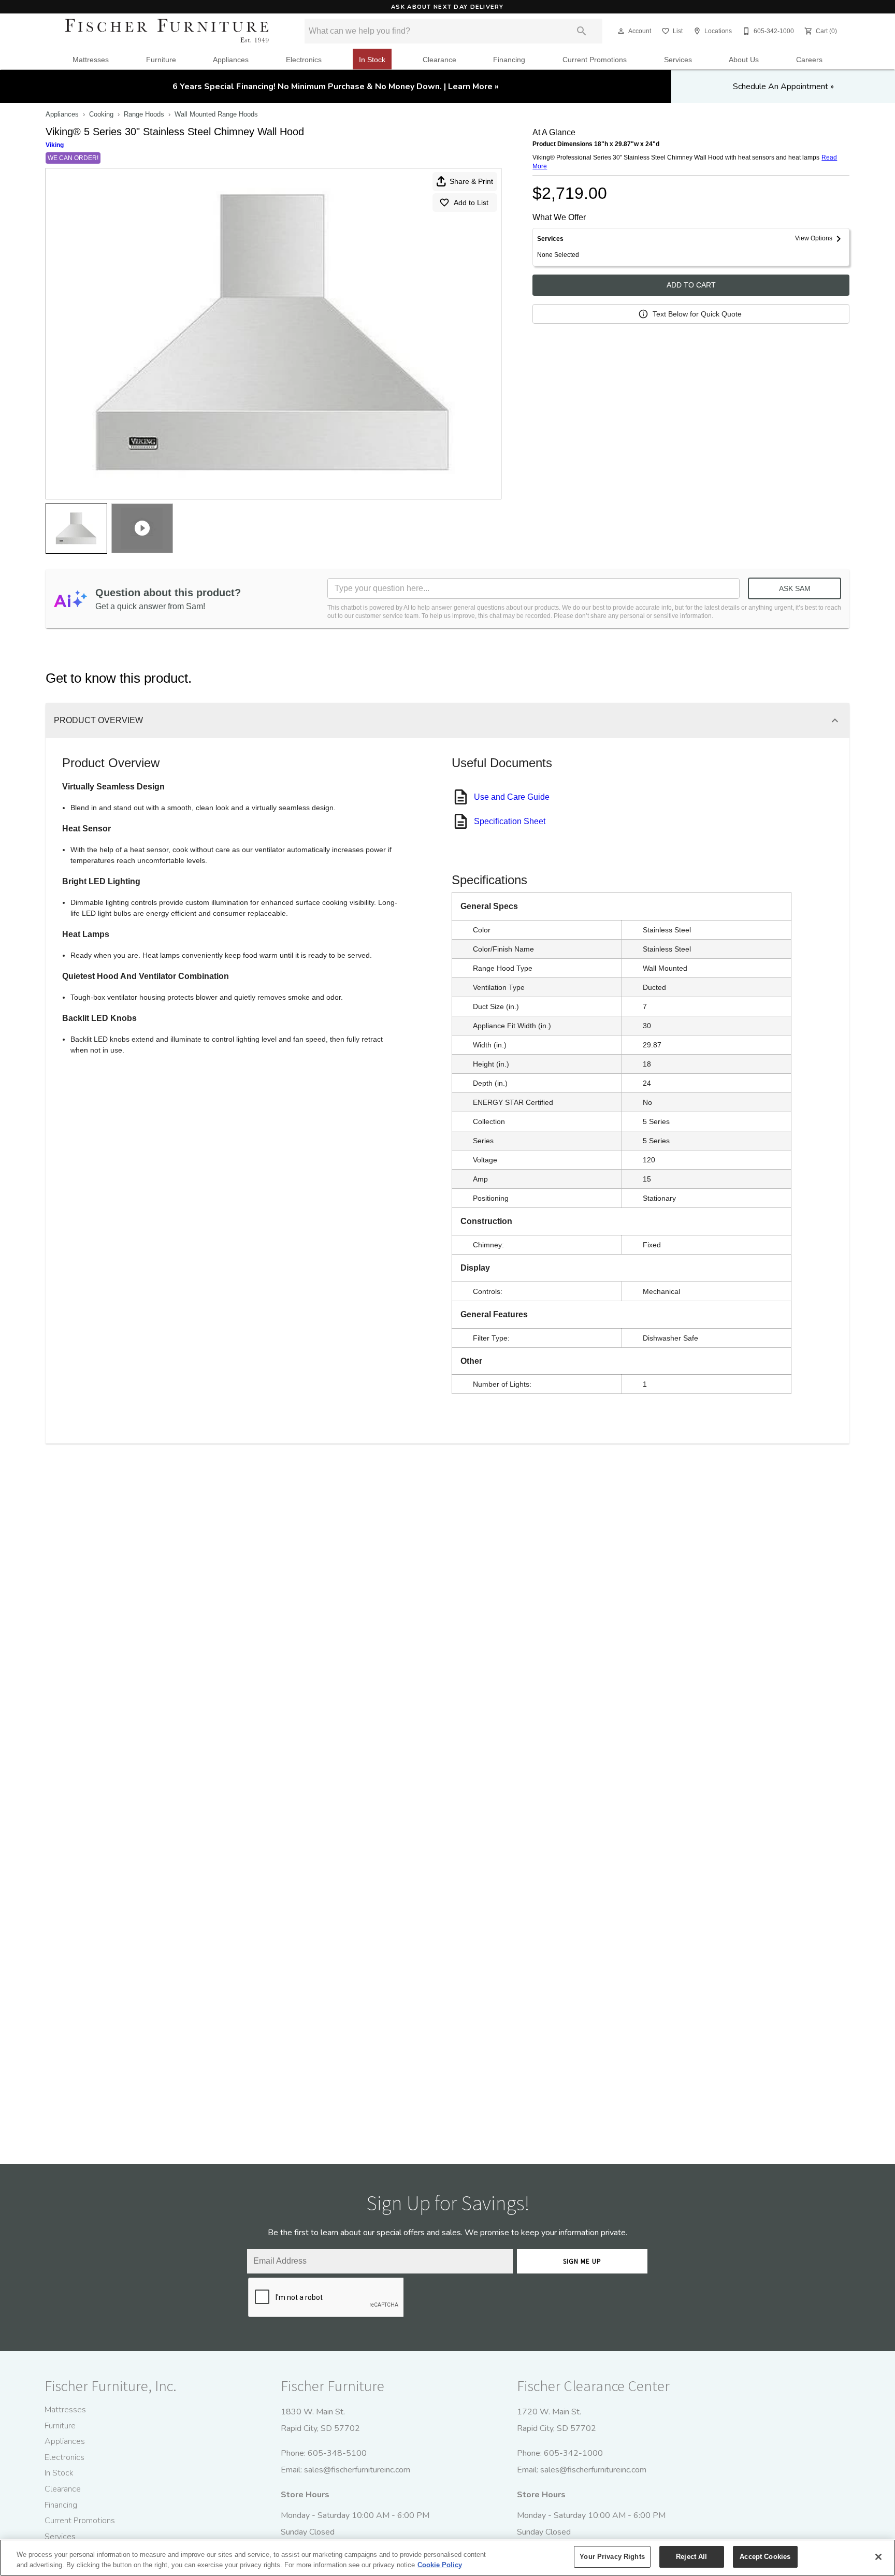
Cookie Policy (440, 2565)
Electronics (304, 60)
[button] (621, 31)
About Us (744, 60)
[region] (447, 2558)
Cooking (101, 114)
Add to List (471, 203)
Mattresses (91, 60)
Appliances (231, 60)
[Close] (878, 2557)
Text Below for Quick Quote (697, 314)
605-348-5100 (337, 2453)
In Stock (372, 60)
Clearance (439, 60)
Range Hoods (144, 114)
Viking (55, 145)
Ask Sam (795, 588)
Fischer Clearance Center (593, 2386)
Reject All (691, 2557)
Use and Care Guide (512, 797)
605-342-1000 (573, 2453)
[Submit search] (582, 31)
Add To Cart (691, 285)
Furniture (161, 60)
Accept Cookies (765, 2557)
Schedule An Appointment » (783, 87)
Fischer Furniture (333, 2386)
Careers (809, 60)
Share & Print (471, 181)
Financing (509, 60)
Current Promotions (595, 60)
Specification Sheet (510, 821)
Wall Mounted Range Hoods (216, 114)
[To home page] (167, 31)
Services (678, 60)
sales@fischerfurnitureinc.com (357, 2470)
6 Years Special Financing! (336, 87)
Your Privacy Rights (612, 2557)
